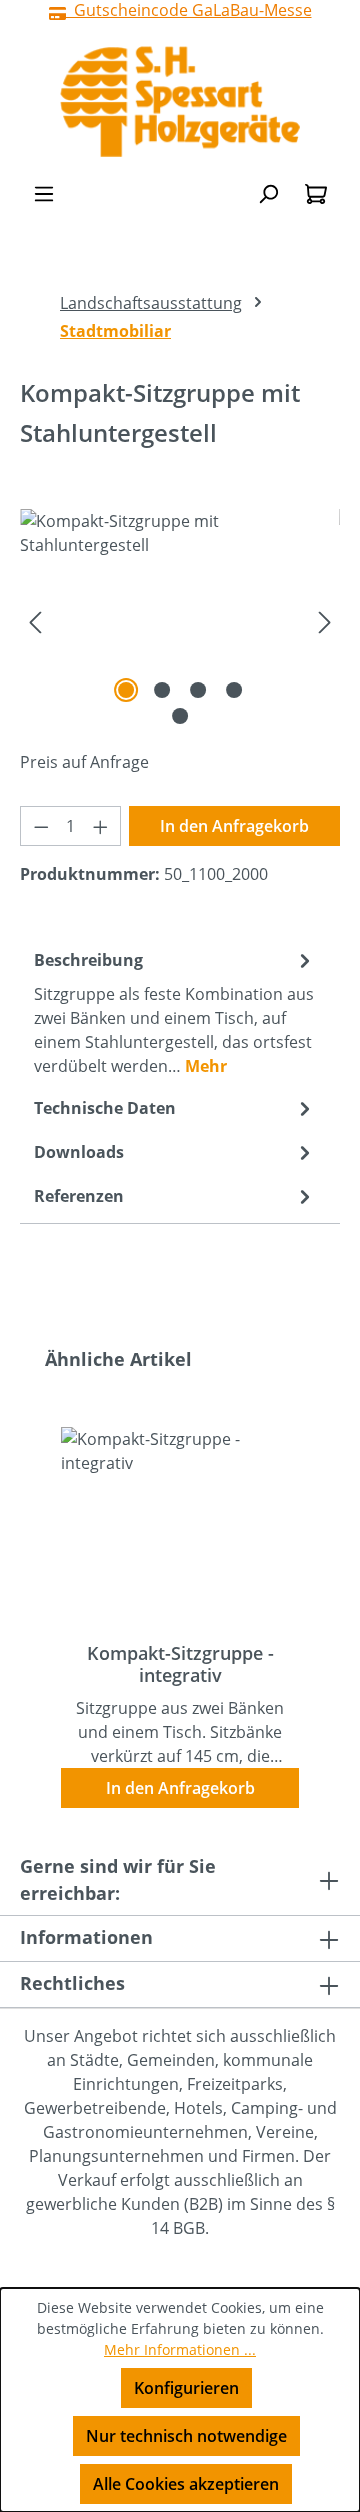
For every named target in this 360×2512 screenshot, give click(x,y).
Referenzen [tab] (79, 1196)
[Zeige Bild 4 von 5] (234, 690)
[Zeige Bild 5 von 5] (180, 716)
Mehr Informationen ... (180, 2349)
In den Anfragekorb (234, 826)
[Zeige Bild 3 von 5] (198, 690)
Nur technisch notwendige (186, 2436)
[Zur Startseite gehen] (180, 101)
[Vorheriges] (35, 621)
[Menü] (44, 193)
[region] (180, 621)
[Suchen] (268, 193)
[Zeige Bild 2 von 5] (162, 690)
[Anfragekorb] (316, 193)
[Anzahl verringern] (41, 826)
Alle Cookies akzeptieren (186, 2484)
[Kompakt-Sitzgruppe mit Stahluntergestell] (180, 621)
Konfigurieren (186, 2388)
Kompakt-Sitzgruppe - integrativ (180, 1664)
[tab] (175, 1012)
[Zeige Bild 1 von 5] (126, 690)
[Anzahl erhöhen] (101, 826)
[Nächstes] (325, 621)
